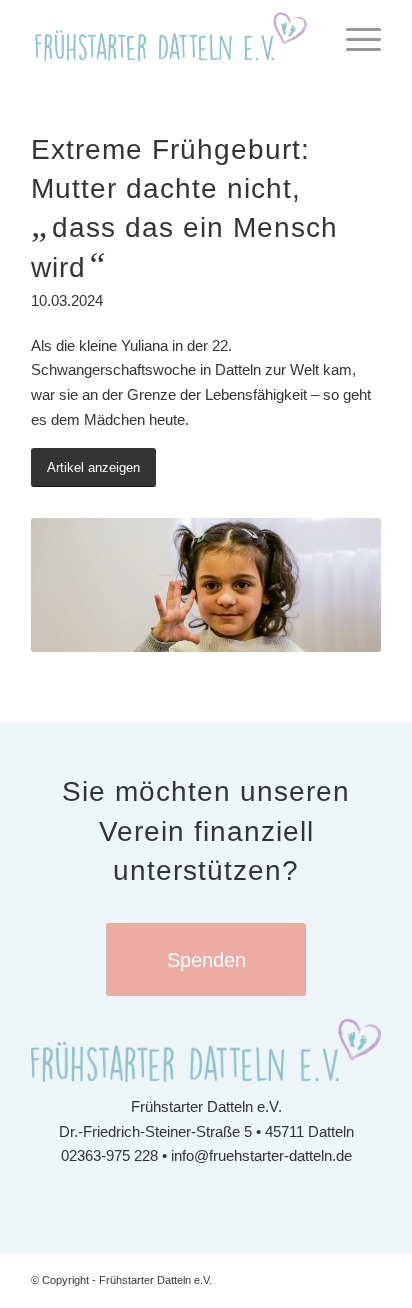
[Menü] (353, 40)
